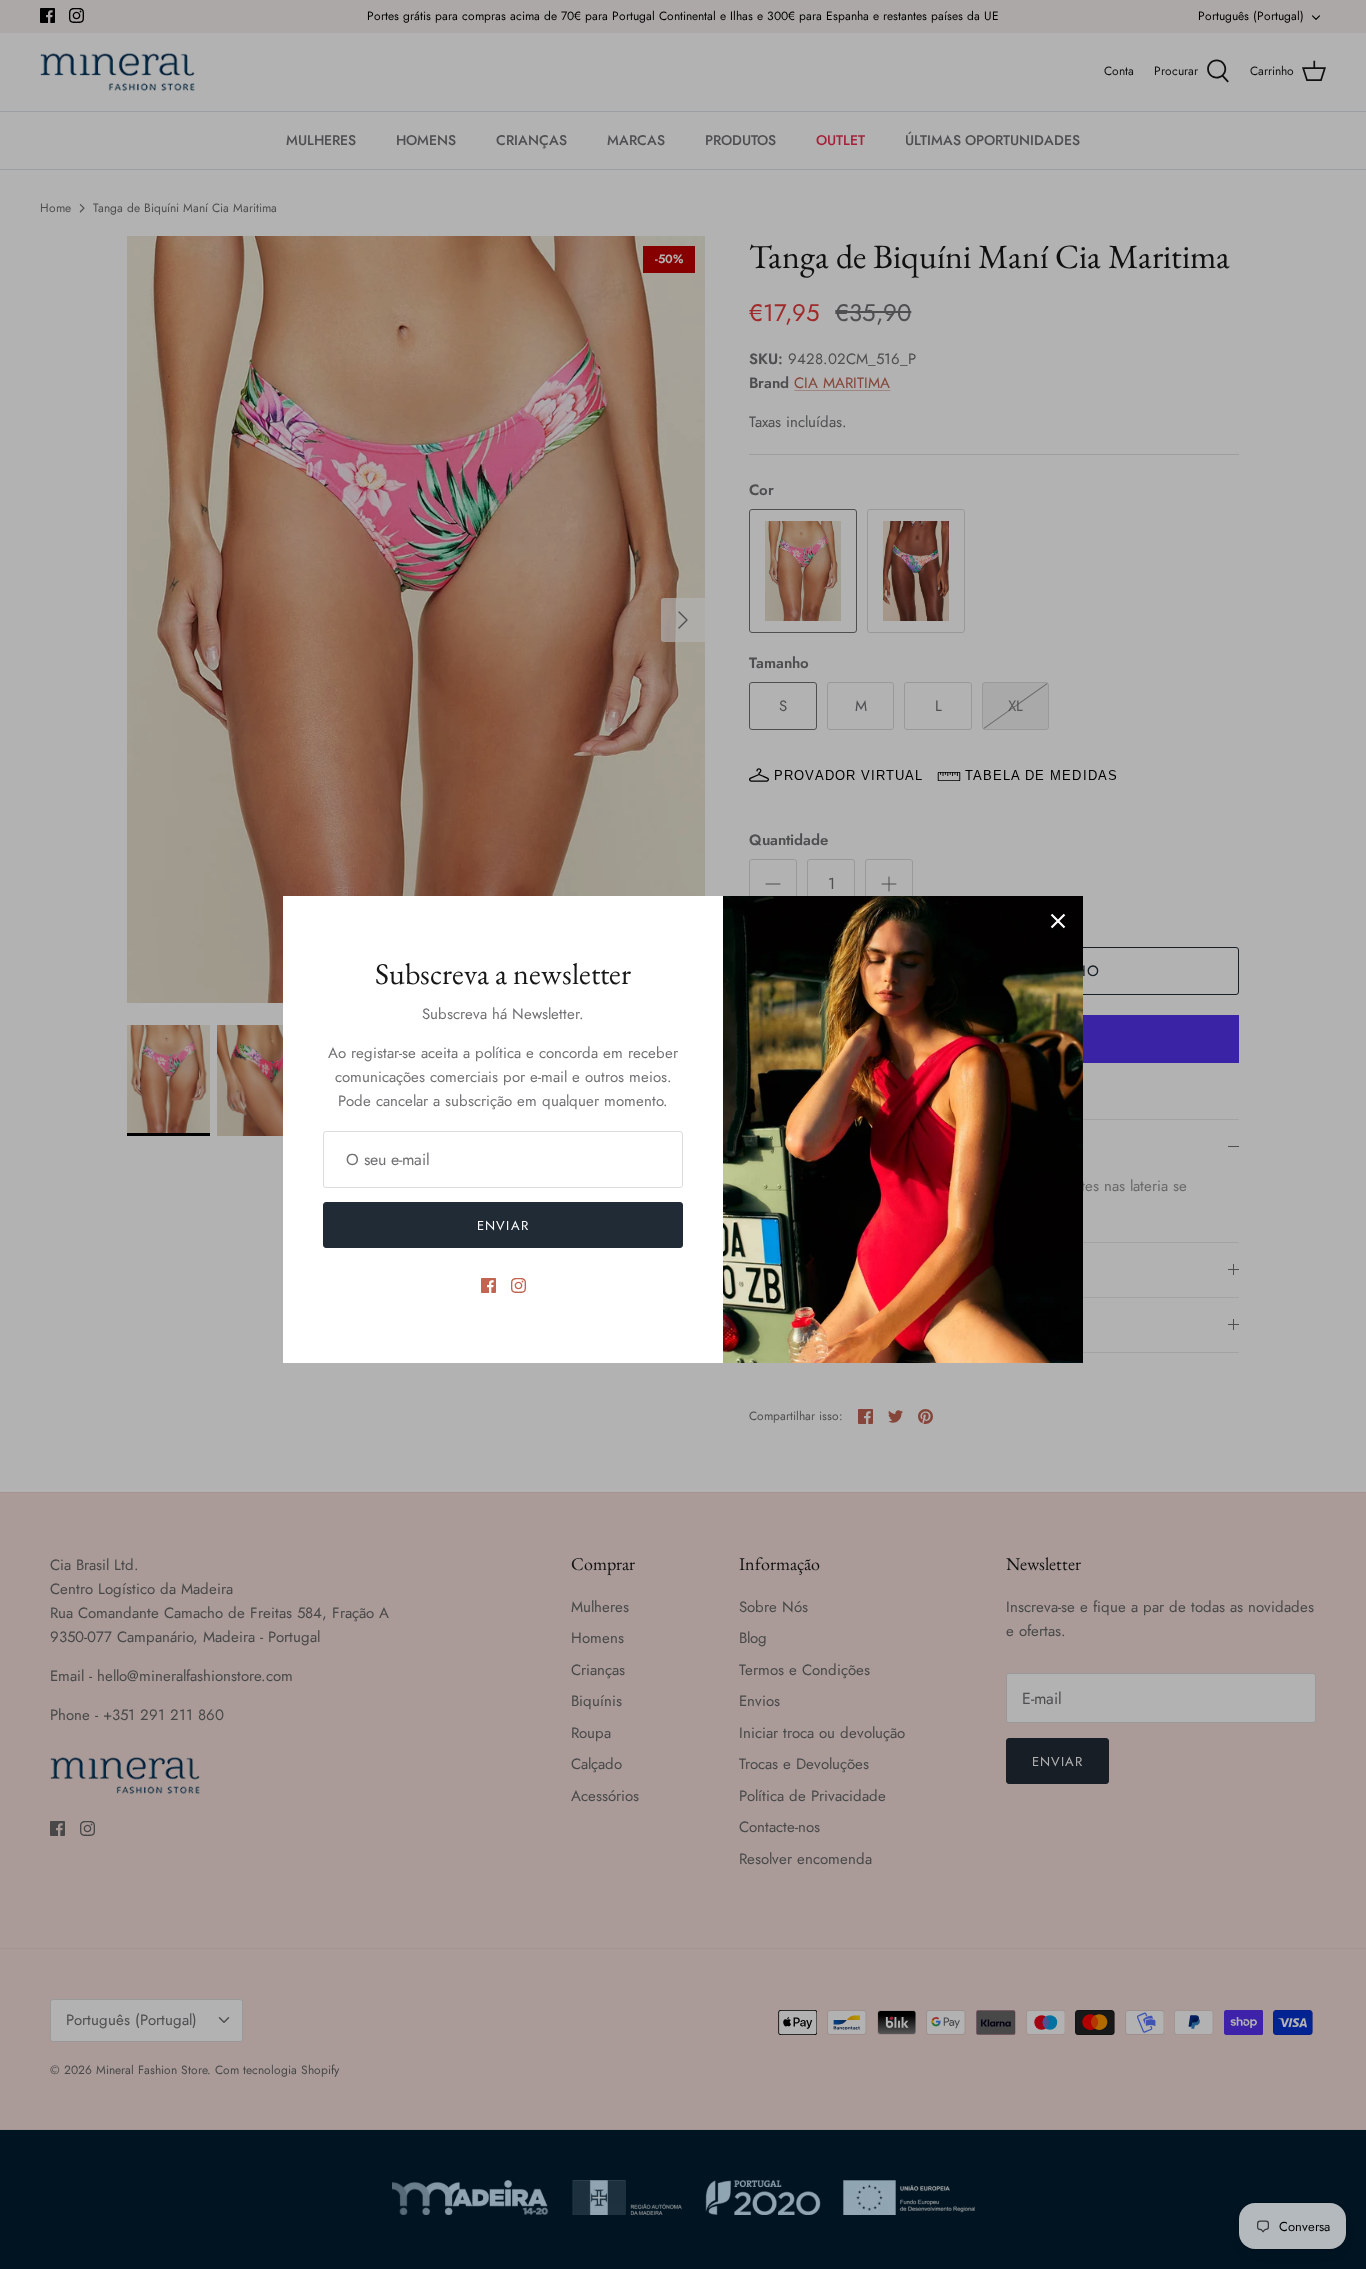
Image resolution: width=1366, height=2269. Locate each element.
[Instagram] (518, 1285)
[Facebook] (488, 1285)
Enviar (502, 1225)
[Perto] (1058, 921)
